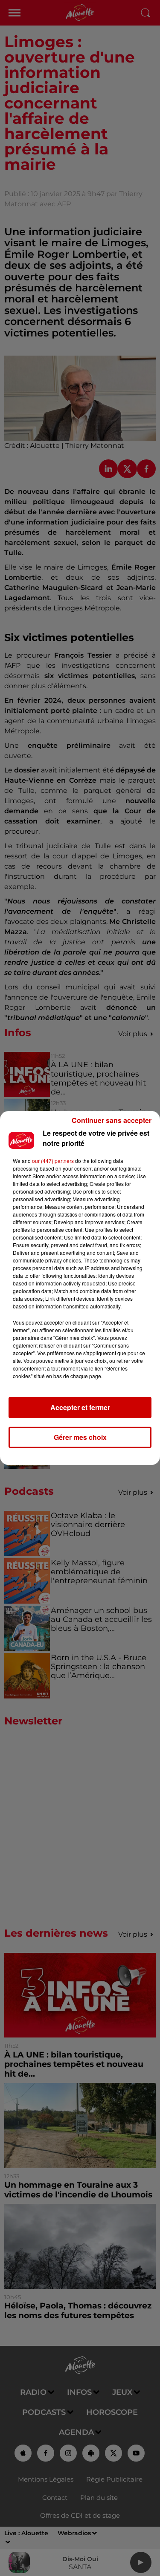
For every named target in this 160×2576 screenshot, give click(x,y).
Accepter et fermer (80, 1407)
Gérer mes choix (80, 1437)
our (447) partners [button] (53, 1161)
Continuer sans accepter (112, 1120)
